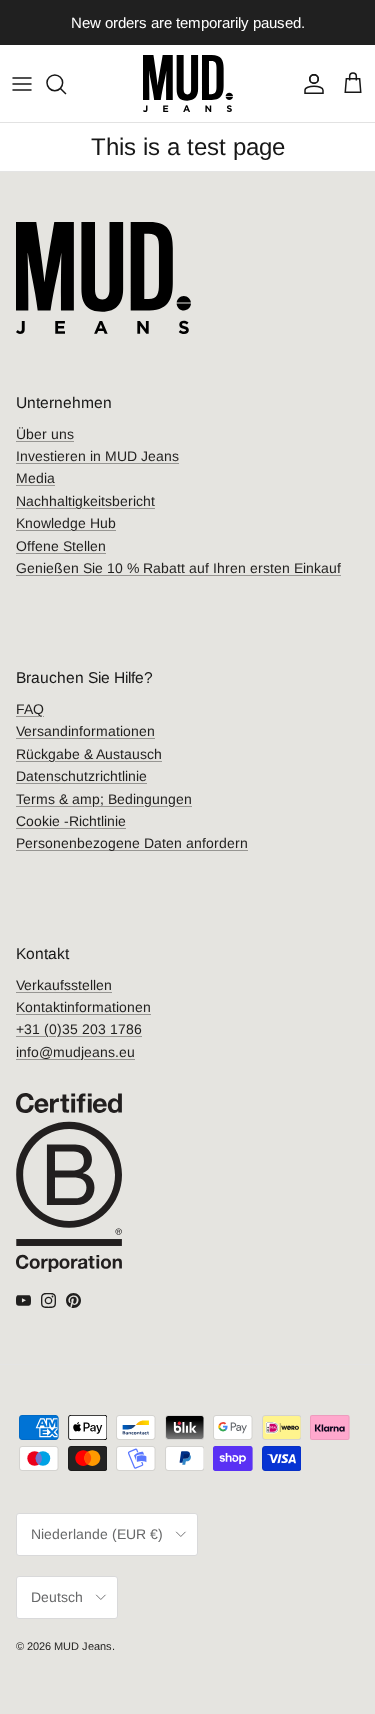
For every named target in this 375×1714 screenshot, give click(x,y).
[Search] (66, 84)
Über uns (45, 434)
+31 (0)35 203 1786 (79, 1029)
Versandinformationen (85, 731)
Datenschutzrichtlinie (81, 776)
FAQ (30, 709)
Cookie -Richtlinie (71, 821)
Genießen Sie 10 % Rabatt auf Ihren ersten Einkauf (178, 568)
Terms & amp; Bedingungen (104, 799)
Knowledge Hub (66, 523)
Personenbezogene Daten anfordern (132, 843)
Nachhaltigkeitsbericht (85, 501)
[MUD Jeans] (188, 83)
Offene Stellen (61, 546)
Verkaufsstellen (64, 985)
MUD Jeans (83, 1646)
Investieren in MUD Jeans (97, 456)
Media (35, 478)
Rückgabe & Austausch (89, 754)
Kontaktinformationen (83, 1007)
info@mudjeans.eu (75, 1052)
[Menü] (22, 84)
